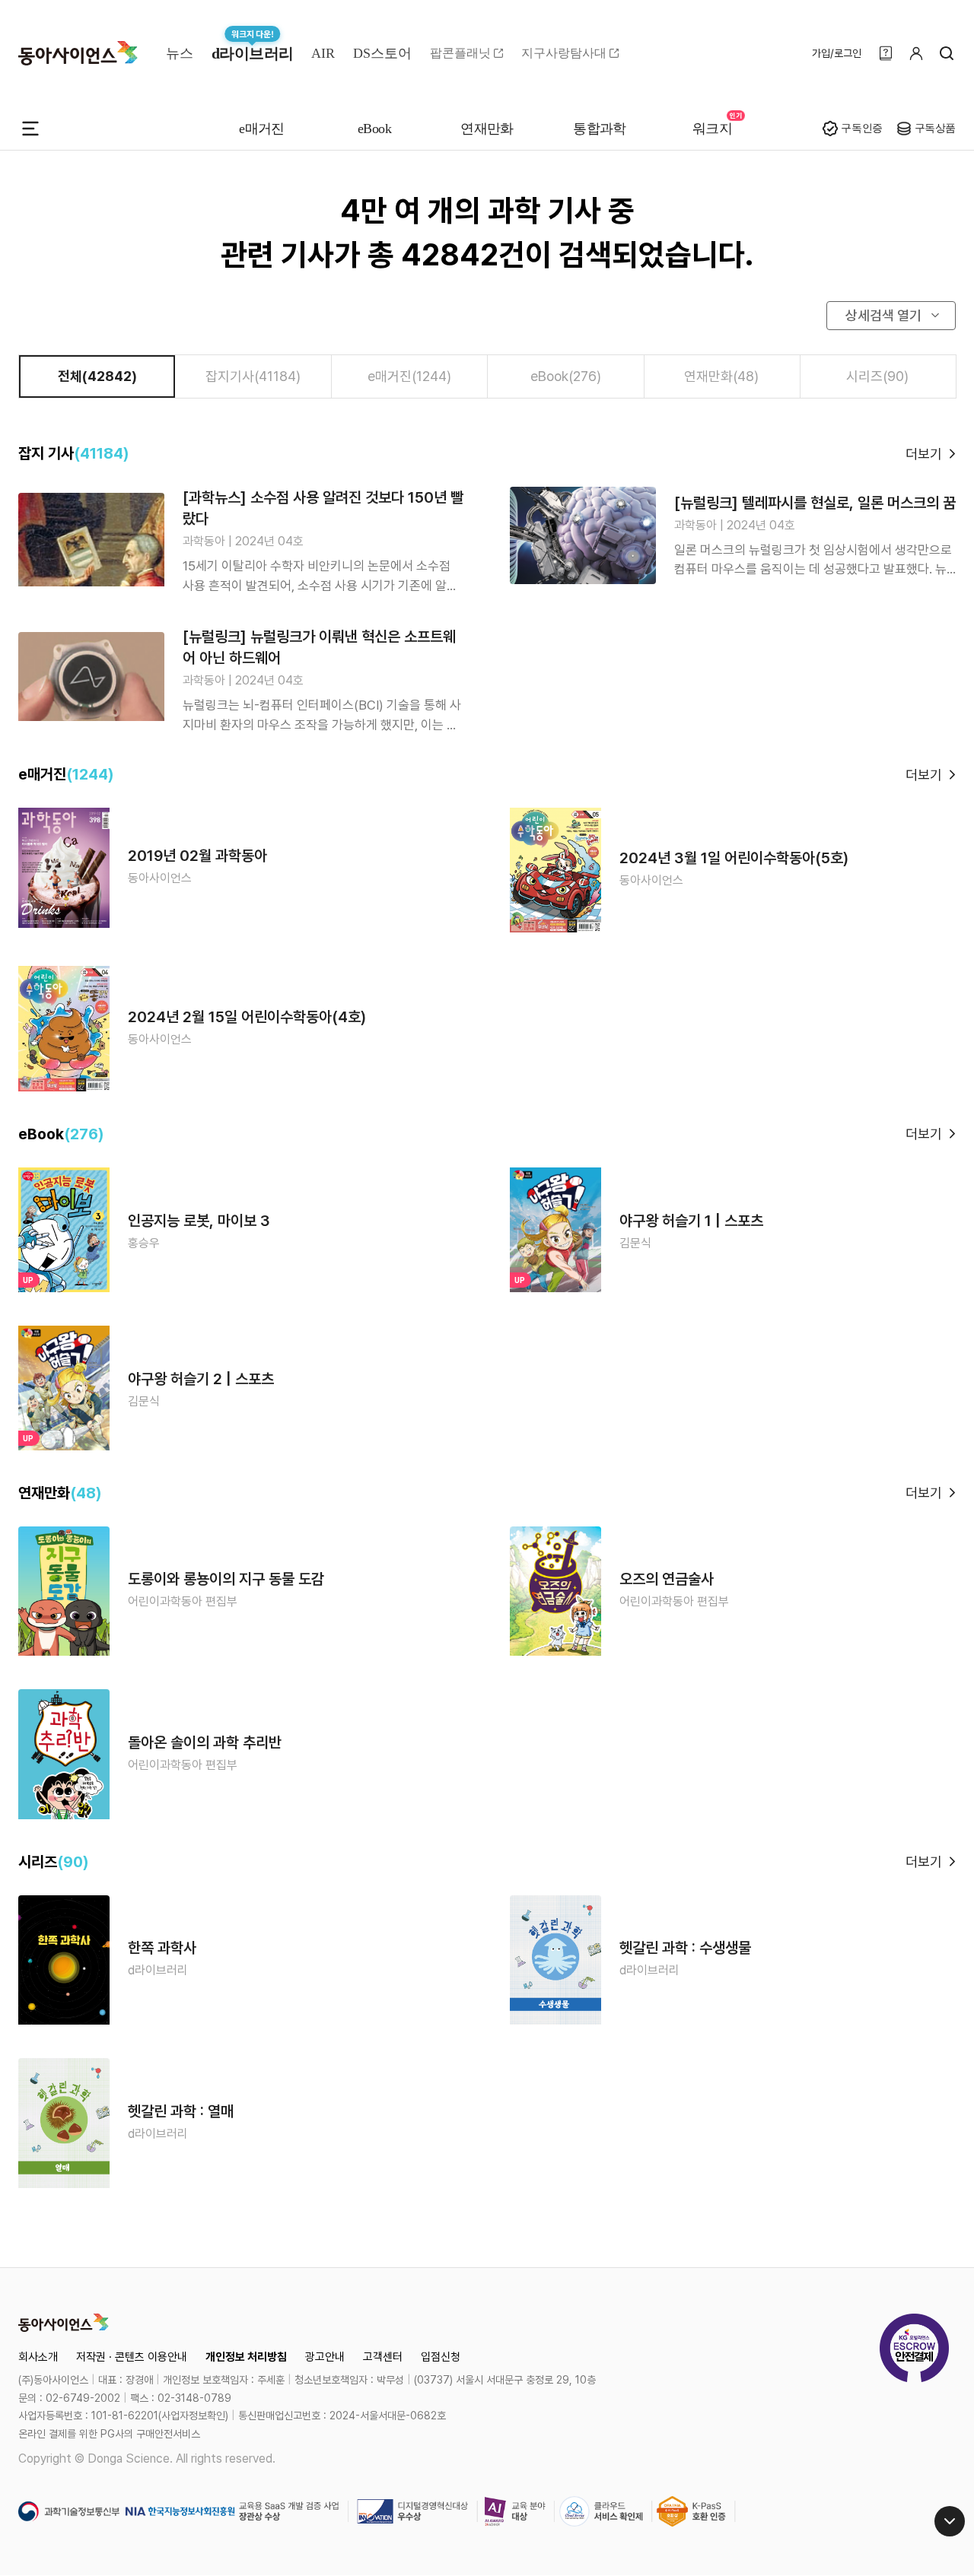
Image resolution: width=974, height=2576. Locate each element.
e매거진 (262, 129)
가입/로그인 (837, 53)
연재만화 (487, 129)
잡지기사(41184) (253, 376)
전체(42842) (97, 376)
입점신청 (441, 2357)
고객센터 (383, 2357)
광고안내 (325, 2357)
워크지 (712, 129)
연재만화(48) (721, 376)
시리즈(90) (877, 376)
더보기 (924, 454)
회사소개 (38, 2357)
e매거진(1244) (409, 376)
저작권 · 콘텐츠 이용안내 (132, 2357)
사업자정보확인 (193, 2416)
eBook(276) (566, 376)
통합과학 (600, 129)
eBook (374, 129)
